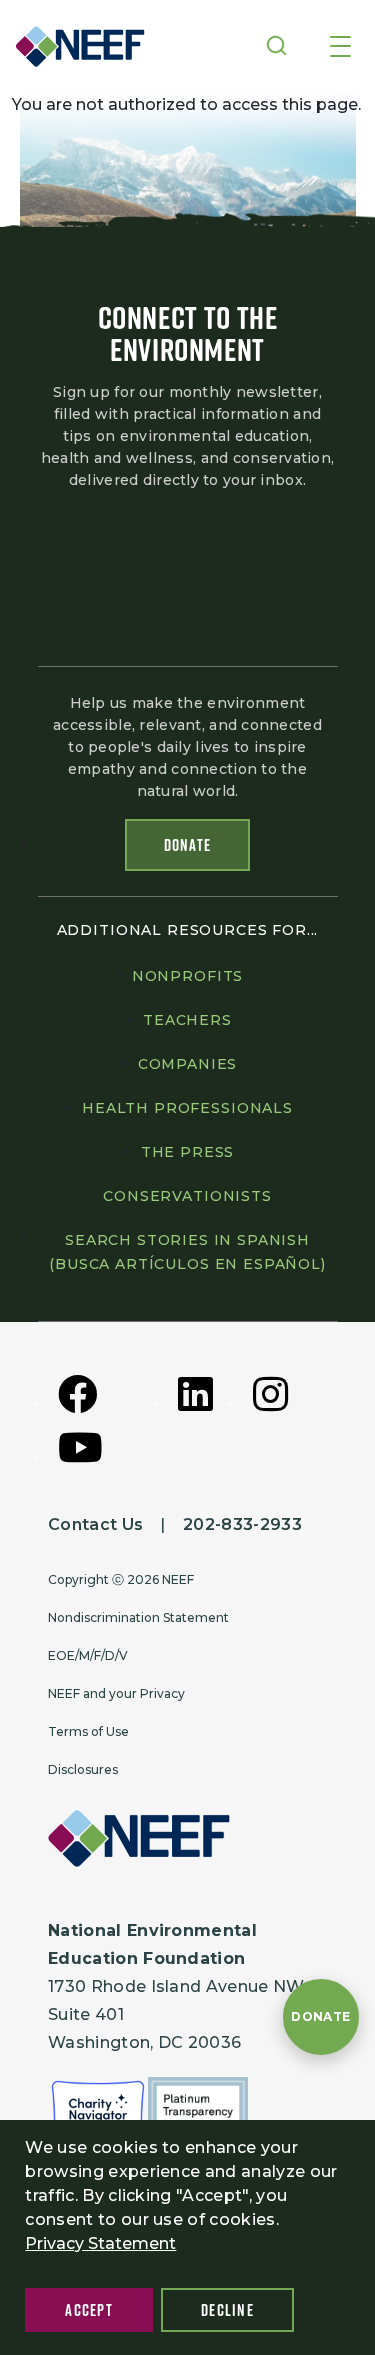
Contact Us (95, 1524)
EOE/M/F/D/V (88, 1655)
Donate (188, 845)
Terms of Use (88, 1731)
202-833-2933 (242, 1524)
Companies (188, 1064)
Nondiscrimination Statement (138, 1617)
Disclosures (83, 1769)
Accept (89, 2310)
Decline (227, 2310)
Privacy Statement (100, 2243)
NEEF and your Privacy (116, 1693)
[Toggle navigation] (340, 48)
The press (188, 1152)
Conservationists (187, 1196)
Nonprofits (187, 976)
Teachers (187, 1020)
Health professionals (187, 1108)
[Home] (74, 46)
